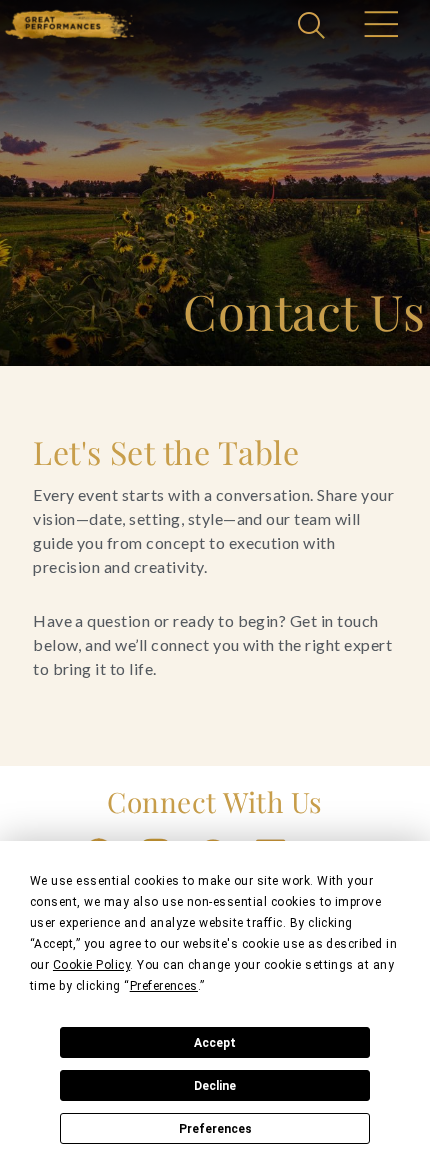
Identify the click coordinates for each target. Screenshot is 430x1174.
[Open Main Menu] (380, 27)
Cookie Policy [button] (91, 965)
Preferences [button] (164, 986)
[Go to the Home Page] (69, 24)
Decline (215, 1086)
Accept (215, 1043)
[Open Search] (314, 27)
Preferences (215, 1129)
